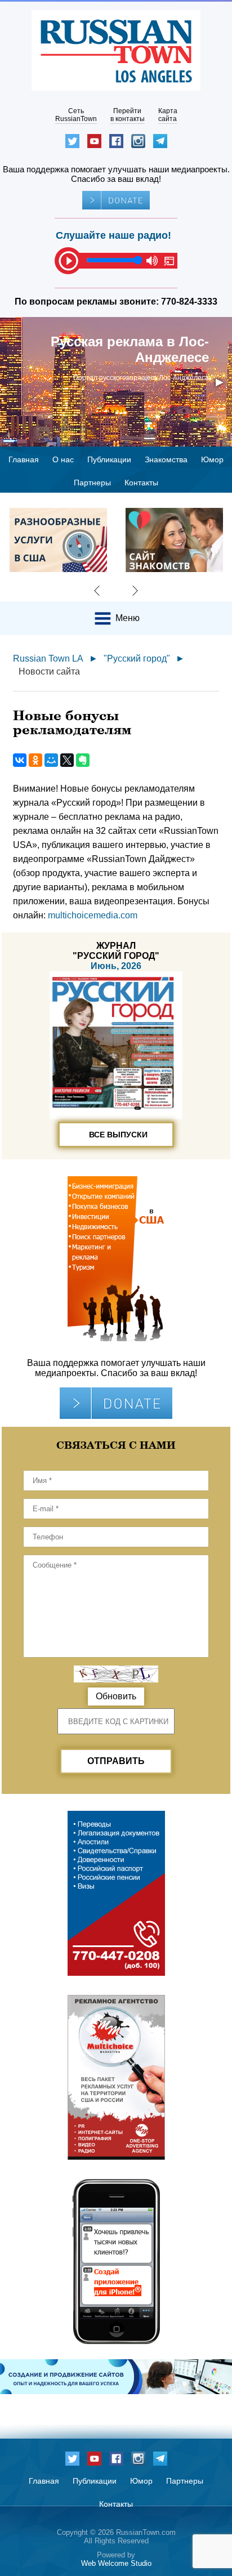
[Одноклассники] (35, 760)
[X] (67, 760)
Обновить (116, 1696)
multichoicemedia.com (93, 915)
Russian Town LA (48, 658)
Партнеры (92, 483)
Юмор (212, 459)
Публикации (109, 459)
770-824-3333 (189, 302)
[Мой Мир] (51, 760)
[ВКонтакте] (20, 760)
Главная (24, 459)
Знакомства (166, 459)
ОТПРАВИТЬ (116, 1761)
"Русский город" (137, 658)
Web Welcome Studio (116, 2563)
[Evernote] (83, 760)
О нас (63, 459)
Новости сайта (49, 671)
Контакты (141, 483)
